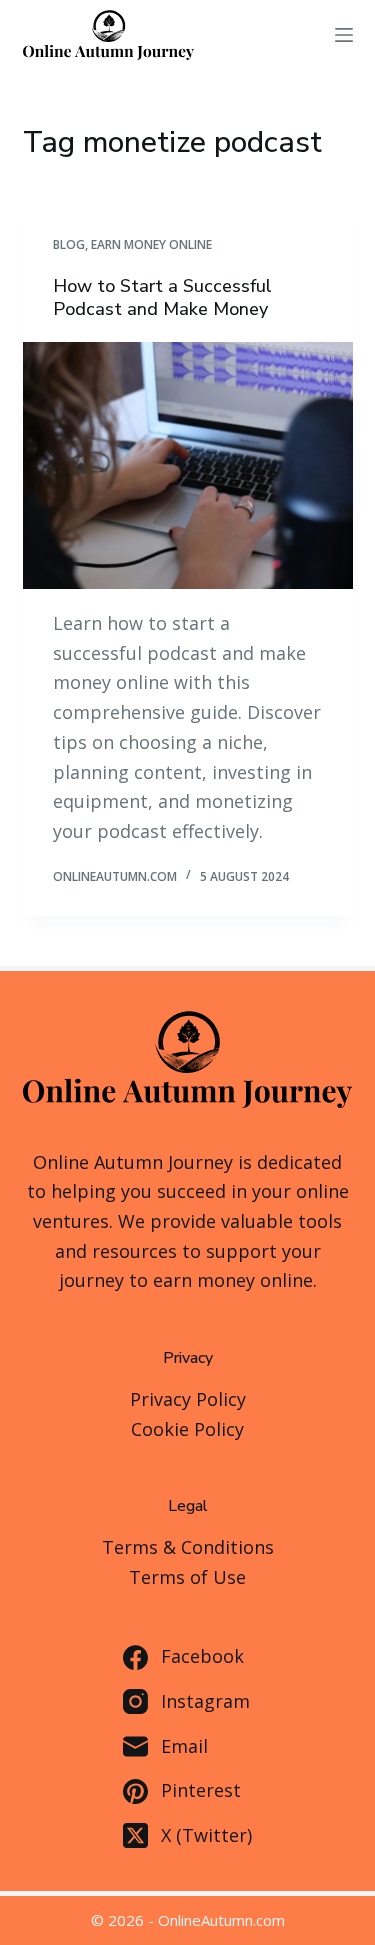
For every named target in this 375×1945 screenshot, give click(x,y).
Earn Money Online (151, 244)
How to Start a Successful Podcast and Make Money (162, 297)
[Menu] (344, 35)
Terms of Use (187, 1577)
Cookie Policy (187, 1429)
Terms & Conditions (188, 1547)
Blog (69, 244)
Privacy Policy (188, 1399)
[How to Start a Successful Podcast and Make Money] (188, 466)
